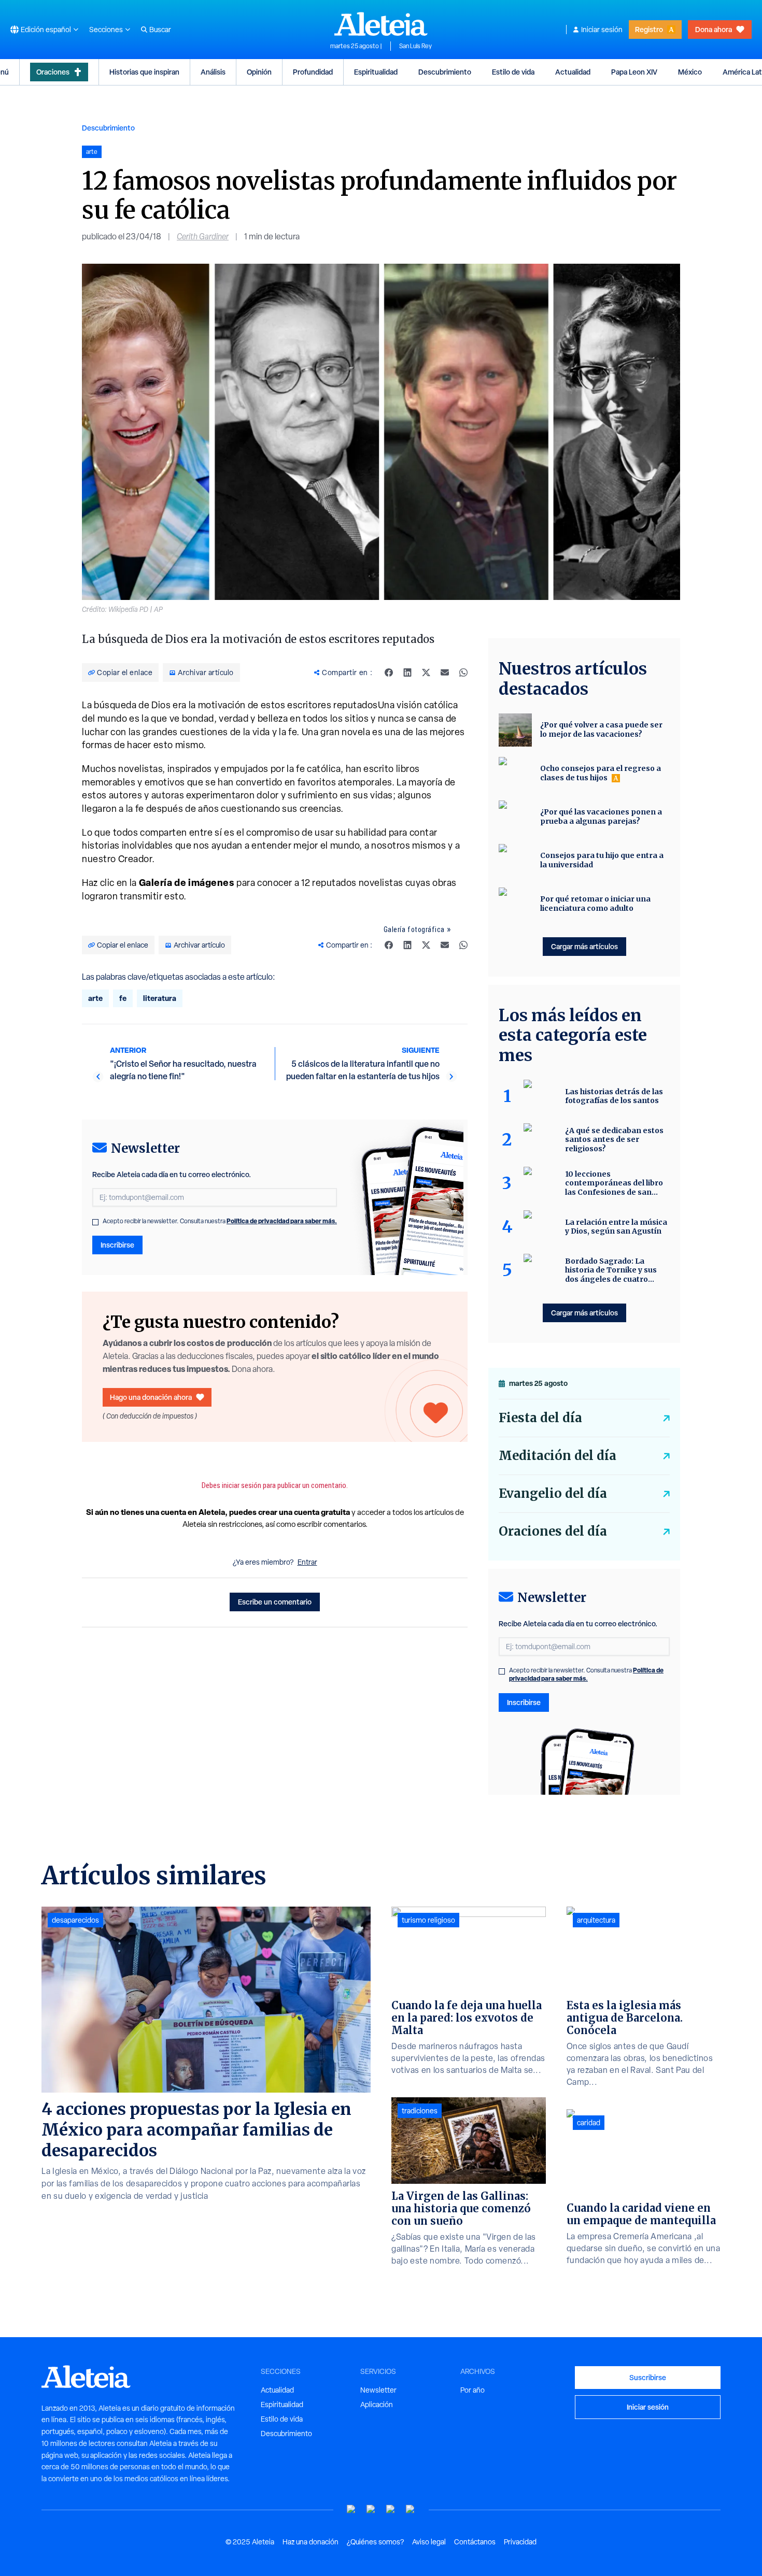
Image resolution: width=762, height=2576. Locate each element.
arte (95, 998)
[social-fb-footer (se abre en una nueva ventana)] (371, 2509)
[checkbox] (95, 1222)
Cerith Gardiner (203, 237)
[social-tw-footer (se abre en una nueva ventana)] (391, 2509)
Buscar (160, 30)
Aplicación (377, 2405)
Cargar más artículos (584, 946)
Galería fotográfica (414, 929)
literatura (160, 998)
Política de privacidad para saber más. (282, 1221)
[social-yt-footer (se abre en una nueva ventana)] (351, 2509)
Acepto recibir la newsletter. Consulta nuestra (220, 1221)
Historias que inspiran (144, 72)
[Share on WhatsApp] (463, 672)
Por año (472, 2390)
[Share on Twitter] (426, 672)
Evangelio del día (553, 1493)
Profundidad (313, 72)
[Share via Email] (445, 672)
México (690, 72)
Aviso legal (429, 2542)
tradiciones (420, 2111)
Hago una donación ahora (151, 1397)
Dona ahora (714, 29)
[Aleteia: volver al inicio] (381, 24)
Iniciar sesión (602, 30)
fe (123, 998)
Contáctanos (475, 2542)
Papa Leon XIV (634, 72)
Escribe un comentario (275, 1602)
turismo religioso (428, 1920)
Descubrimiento (445, 72)
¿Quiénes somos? (375, 2542)
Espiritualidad (376, 72)
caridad (589, 2123)
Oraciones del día (553, 1531)
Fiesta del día (540, 1418)
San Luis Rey (415, 46)
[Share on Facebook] (389, 672)
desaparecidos (75, 1920)
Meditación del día (558, 1456)
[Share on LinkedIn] (407, 672)
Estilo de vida (513, 72)
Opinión (259, 72)
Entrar (307, 1562)
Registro (649, 29)
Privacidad (520, 2542)
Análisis (213, 72)
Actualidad (573, 72)
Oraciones (53, 72)
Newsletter (378, 2390)
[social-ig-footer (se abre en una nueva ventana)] (411, 2509)
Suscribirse (648, 2377)
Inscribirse (117, 1245)
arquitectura (596, 1920)
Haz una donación (311, 2542)
